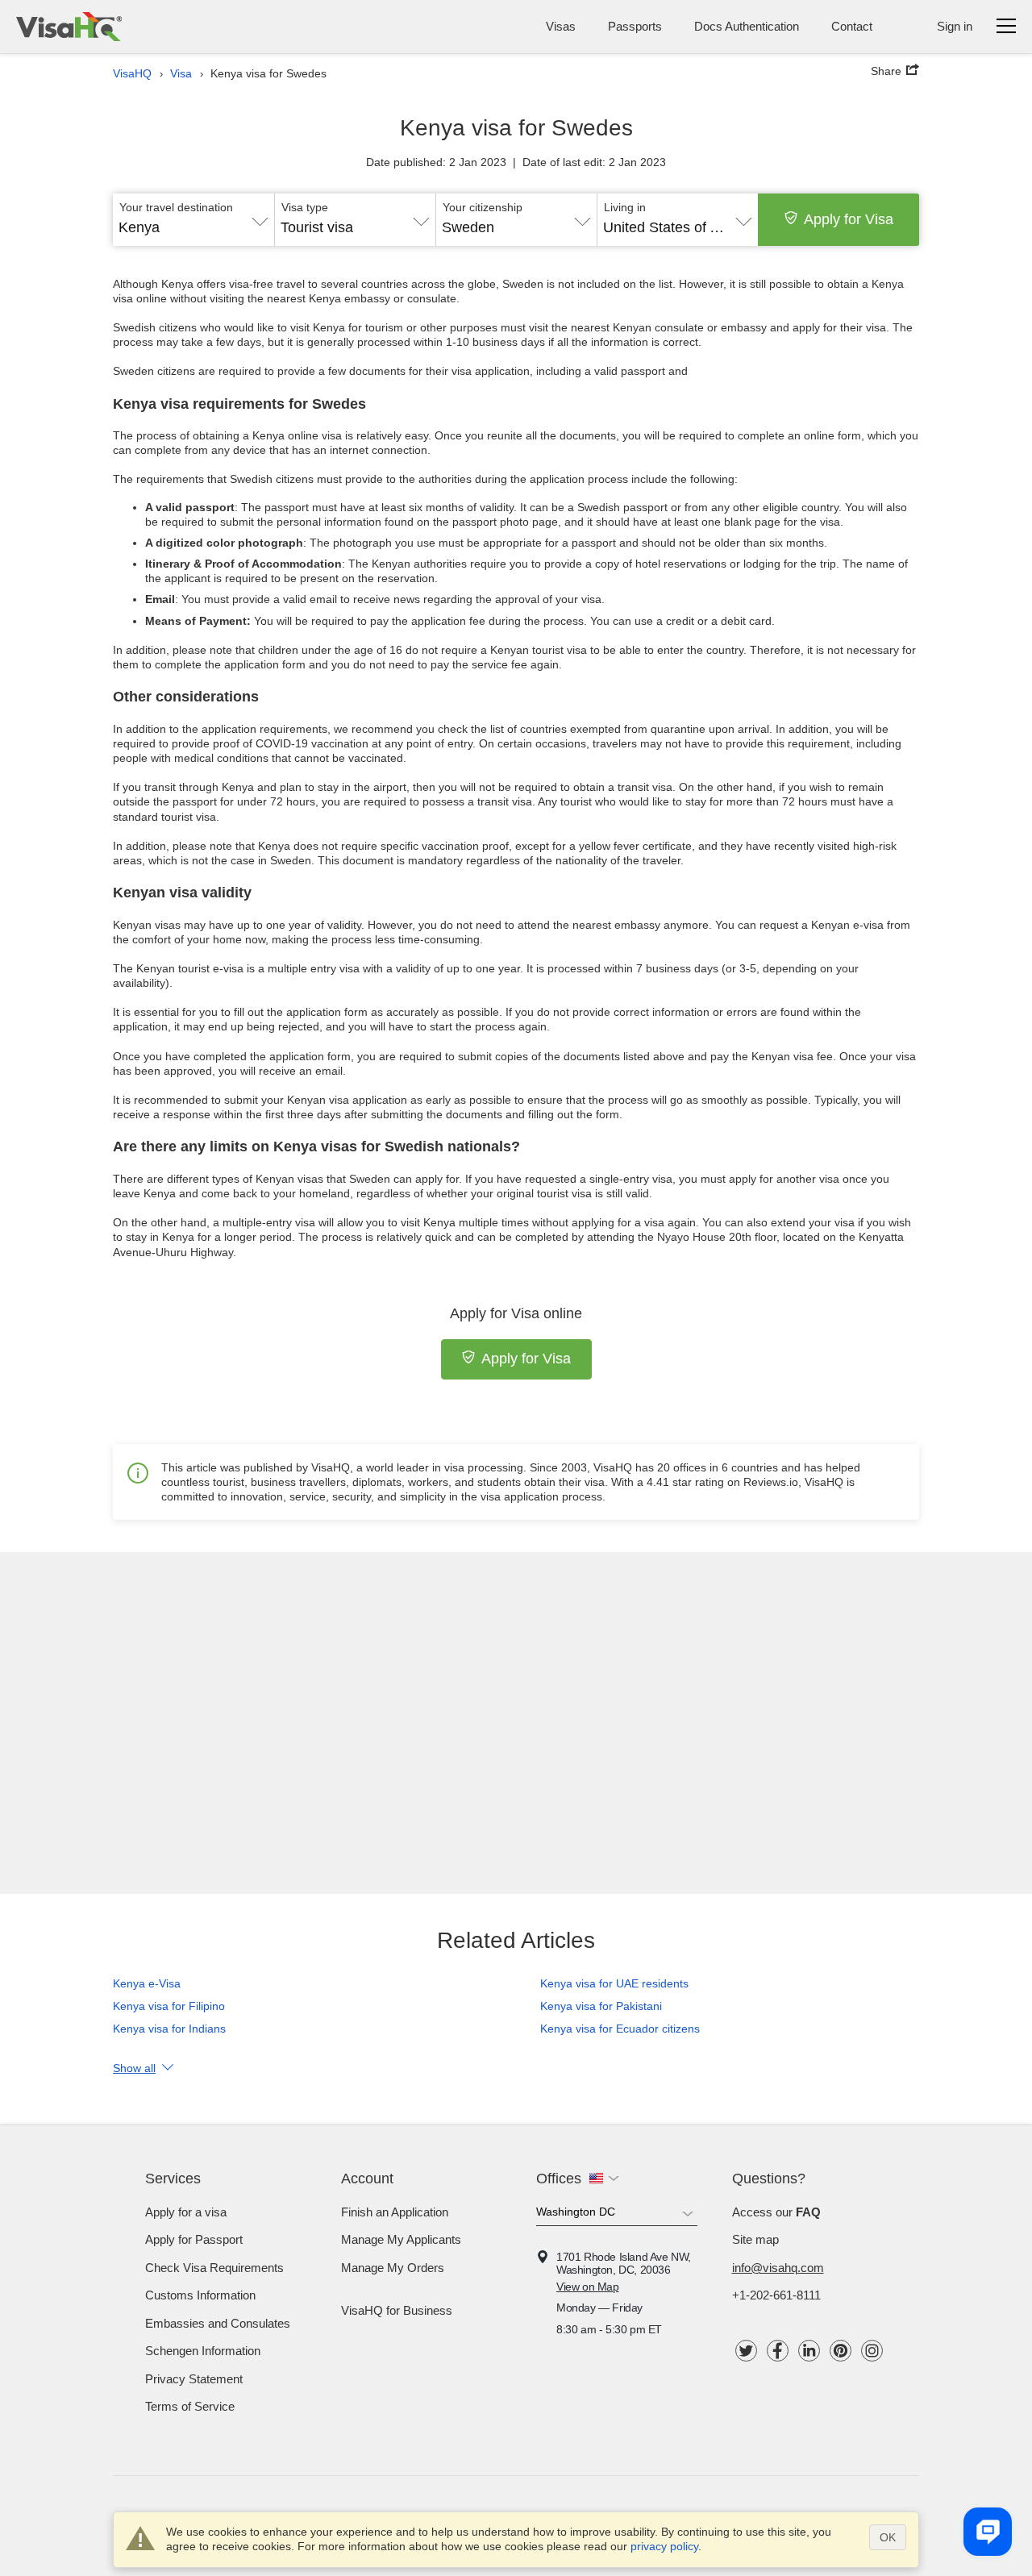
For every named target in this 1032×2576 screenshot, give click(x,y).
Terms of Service (190, 2406)
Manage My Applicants (401, 2239)
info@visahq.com (778, 2268)
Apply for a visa (186, 2212)
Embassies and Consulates (218, 2323)
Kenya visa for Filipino (169, 2006)
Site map (755, 2239)
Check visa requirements (214, 2268)
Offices (559, 2179)
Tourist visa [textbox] (317, 227)
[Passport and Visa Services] (69, 27)
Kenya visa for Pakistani (601, 2006)
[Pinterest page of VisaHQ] (841, 2351)
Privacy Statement (194, 2379)
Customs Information (200, 2295)
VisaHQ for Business (397, 2310)
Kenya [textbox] (139, 227)
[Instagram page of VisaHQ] (872, 2351)
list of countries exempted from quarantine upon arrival (630, 729)
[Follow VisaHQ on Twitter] (746, 2351)
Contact (852, 26)
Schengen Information (203, 2351)
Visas (561, 26)
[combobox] (193, 222)
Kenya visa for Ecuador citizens (620, 2029)
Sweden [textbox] (468, 227)
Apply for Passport (194, 2239)
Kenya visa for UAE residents (614, 1983)
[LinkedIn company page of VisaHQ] (809, 2351)
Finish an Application (395, 2212)
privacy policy (664, 2546)
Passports (635, 26)
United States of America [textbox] (678, 227)
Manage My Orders (393, 2268)
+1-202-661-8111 (776, 2295)
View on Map (588, 2287)
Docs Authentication (747, 26)
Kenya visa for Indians (169, 2029)
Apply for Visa (849, 219)
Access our (776, 2212)
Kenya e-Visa (147, 1983)
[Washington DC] (617, 2215)
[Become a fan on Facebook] (778, 2351)
